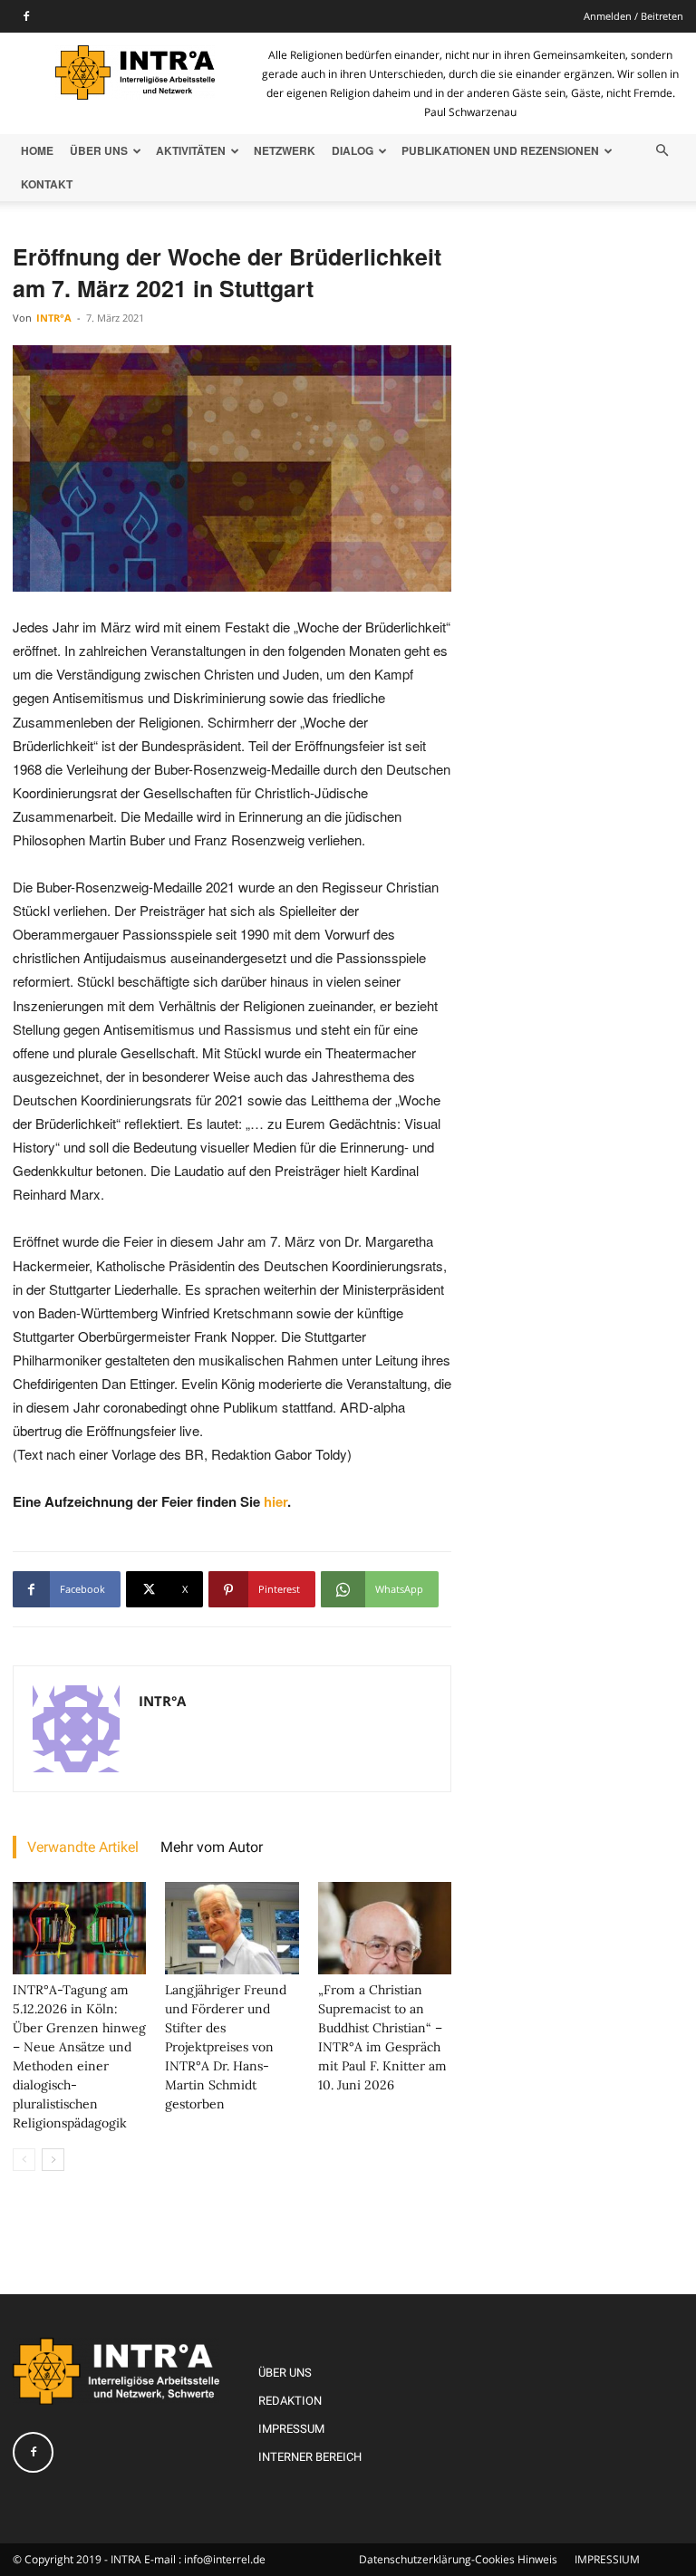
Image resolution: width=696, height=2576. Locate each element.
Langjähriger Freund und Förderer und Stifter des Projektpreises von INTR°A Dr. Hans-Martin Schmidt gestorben (226, 2047)
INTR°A (54, 318)
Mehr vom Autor (212, 1847)
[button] (662, 151)
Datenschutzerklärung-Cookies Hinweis (458, 2559)
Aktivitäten (191, 150)
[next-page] (53, 2160)
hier (275, 1501)
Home (37, 150)
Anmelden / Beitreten (633, 16)
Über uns (99, 150)
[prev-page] (24, 2160)
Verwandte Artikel (83, 1847)
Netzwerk (285, 150)
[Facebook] (26, 16)
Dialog (353, 150)
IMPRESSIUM (607, 2559)
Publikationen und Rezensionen (500, 150)
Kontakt (47, 184)
